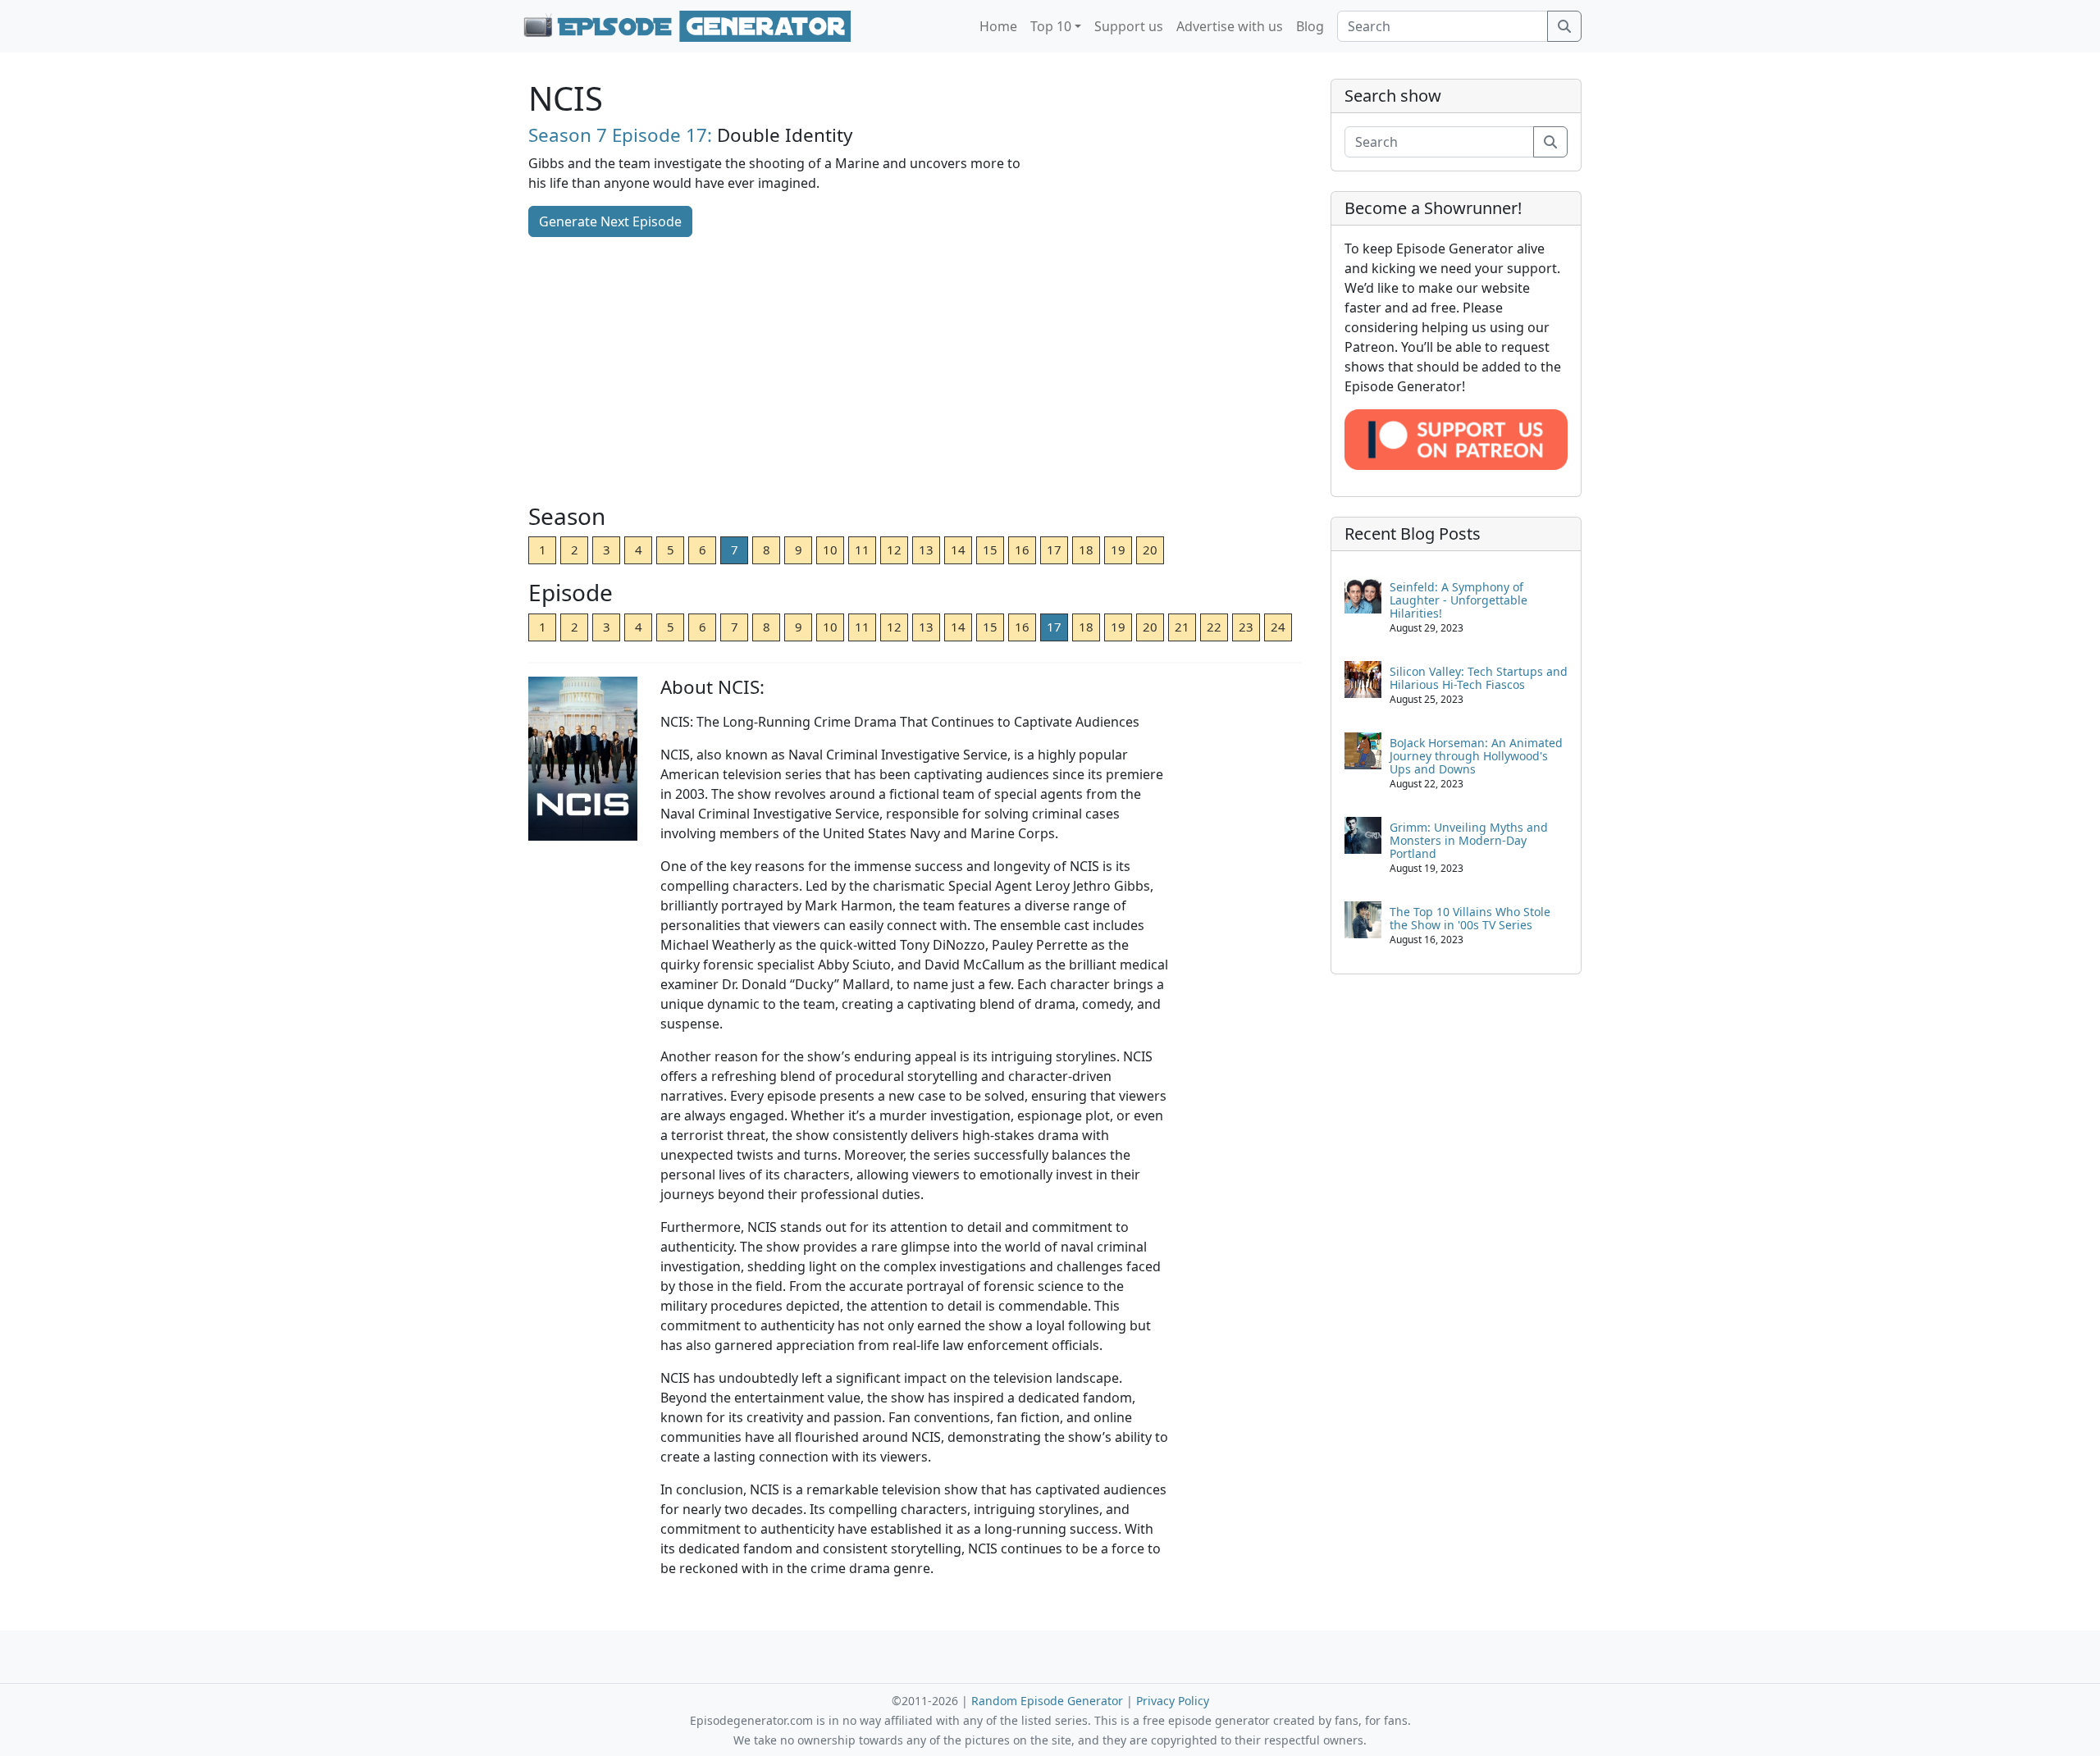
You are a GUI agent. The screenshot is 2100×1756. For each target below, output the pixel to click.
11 (862, 550)
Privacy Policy (1173, 1701)
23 (1246, 627)
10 (830, 550)
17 (1054, 550)
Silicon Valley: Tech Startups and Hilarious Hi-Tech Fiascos (1479, 678)
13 (926, 550)
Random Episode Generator (1047, 1701)
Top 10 (1051, 26)
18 (1086, 550)
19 (1118, 550)
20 (1150, 550)
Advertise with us (1230, 26)
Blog (1310, 26)
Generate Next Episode (610, 221)
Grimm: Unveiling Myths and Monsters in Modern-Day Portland (1469, 840)
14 (958, 550)
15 (990, 550)
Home (998, 26)
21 (1182, 627)
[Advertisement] (915, 372)
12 (894, 550)
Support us (1129, 26)
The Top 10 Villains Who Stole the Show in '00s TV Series (1470, 918)
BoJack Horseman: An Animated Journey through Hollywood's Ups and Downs (1476, 756)
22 (1214, 627)
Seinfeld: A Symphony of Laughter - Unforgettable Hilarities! (1459, 600)
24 (1278, 627)
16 (1022, 550)
